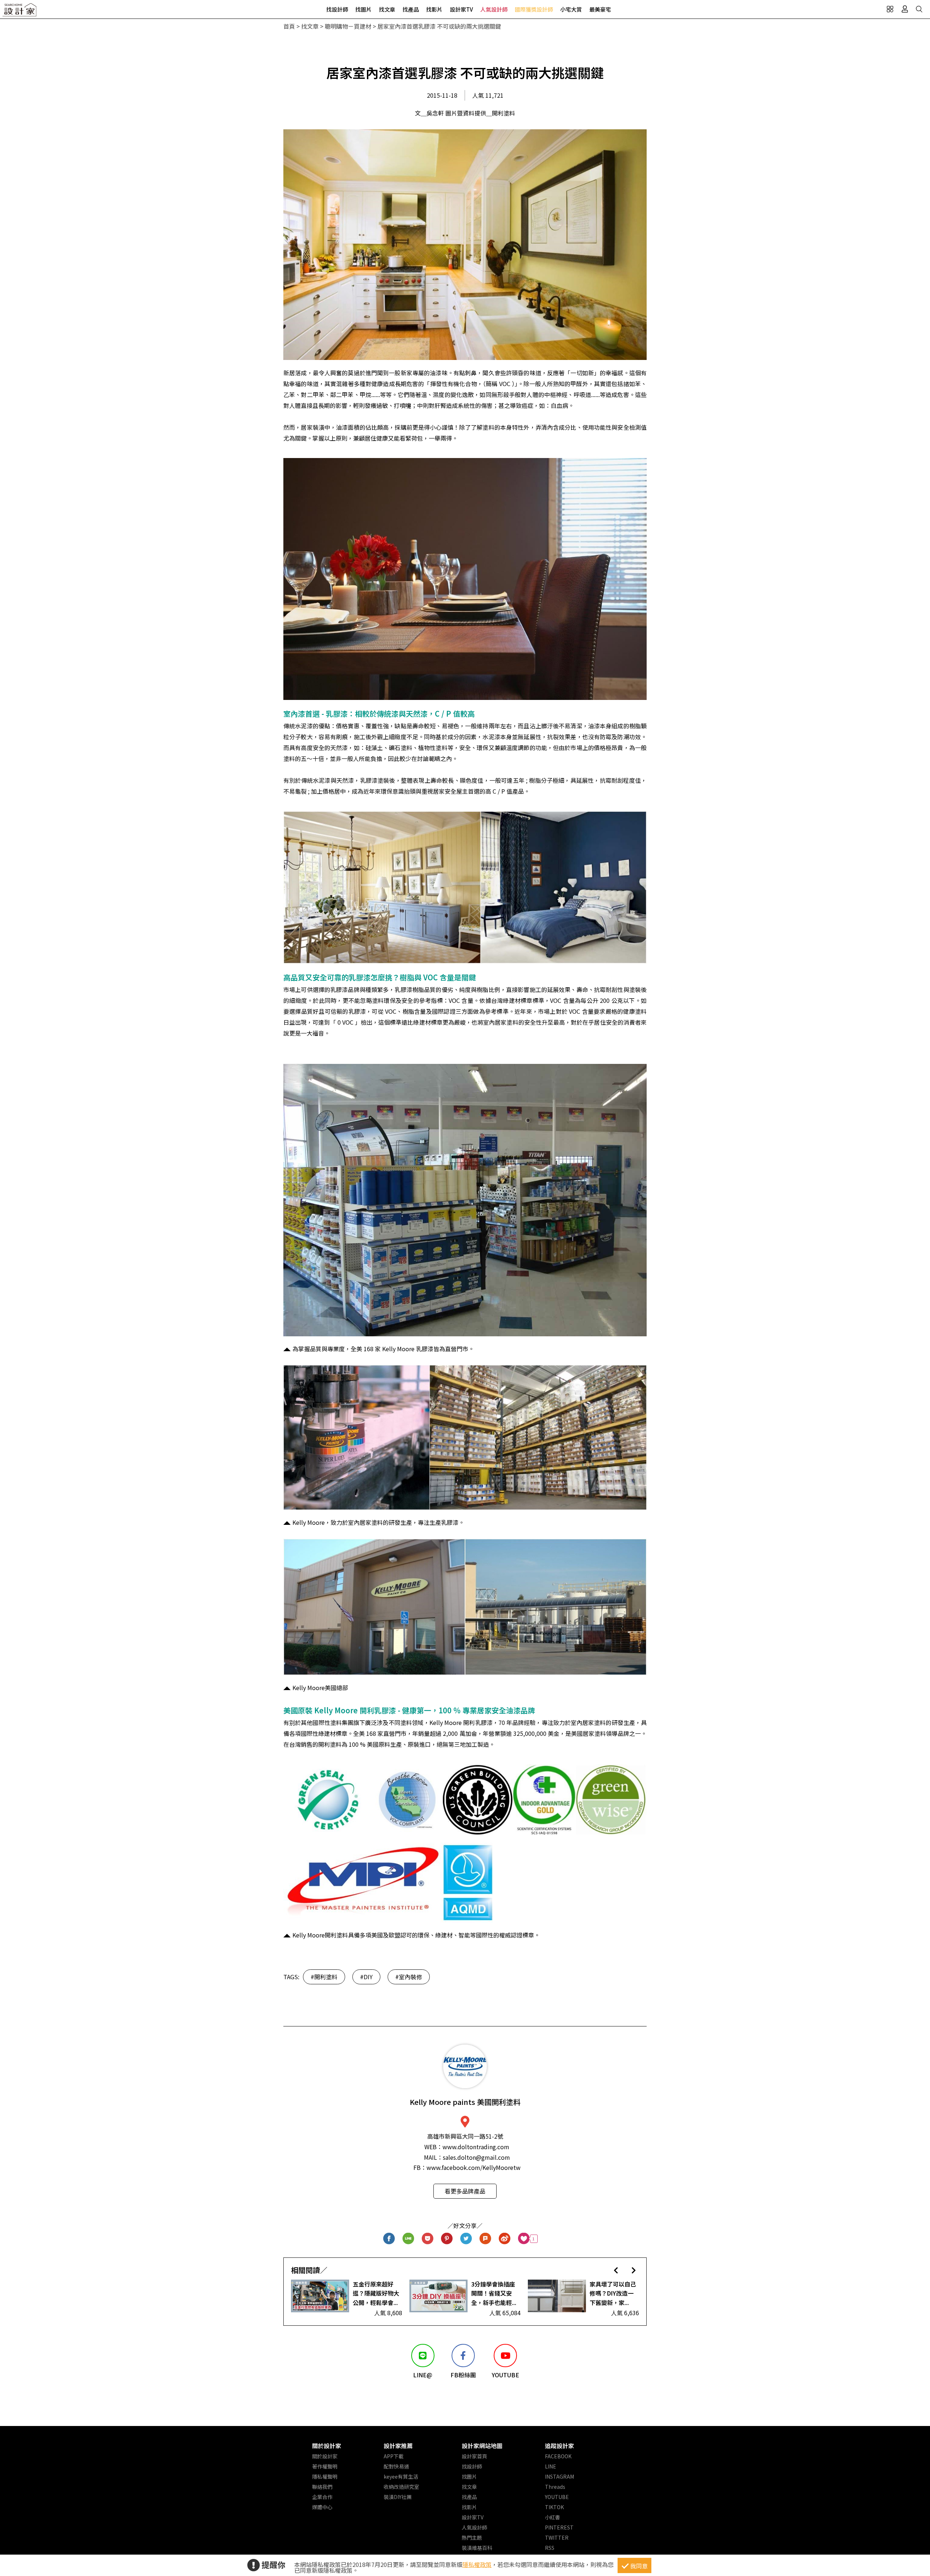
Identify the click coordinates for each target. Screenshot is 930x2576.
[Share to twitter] (466, 2239)
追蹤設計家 (559, 2446)
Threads (555, 2487)
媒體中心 (322, 2507)
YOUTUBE (557, 2497)
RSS (550, 2548)
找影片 (434, 9)
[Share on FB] (389, 2239)
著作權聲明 (325, 2466)
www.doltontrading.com (476, 2147)
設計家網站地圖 (482, 2446)
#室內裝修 (409, 1977)
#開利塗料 (324, 1977)
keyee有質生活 (401, 2476)
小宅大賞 (571, 9)
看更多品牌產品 (465, 2191)
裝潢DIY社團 (398, 2497)
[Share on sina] (505, 2239)
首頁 (289, 26)
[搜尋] (919, 9)
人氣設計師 (494, 9)
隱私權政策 (477, 2564)
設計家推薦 (398, 2446)
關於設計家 (327, 2446)
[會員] (905, 9)
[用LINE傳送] (409, 2239)
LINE (551, 2466)
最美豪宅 (600, 9)
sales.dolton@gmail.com (476, 2157)
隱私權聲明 (325, 2476)
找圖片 (363, 9)
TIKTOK (554, 2507)
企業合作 (322, 2497)
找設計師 (337, 9)
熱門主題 (472, 2537)
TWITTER (557, 2537)
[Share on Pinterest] (447, 2239)
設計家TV (461, 9)
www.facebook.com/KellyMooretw (474, 2167)
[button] (616, 2270)
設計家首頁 (474, 2456)
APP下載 (394, 2456)
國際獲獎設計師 (534, 9)
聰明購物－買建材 (348, 26)
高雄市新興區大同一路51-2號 (465, 2136)
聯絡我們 (322, 2487)
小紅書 (553, 2517)
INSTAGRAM (559, 2476)
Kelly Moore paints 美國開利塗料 (465, 2102)
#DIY (366, 1977)
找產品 (411, 9)
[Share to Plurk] (486, 2239)
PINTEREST (559, 2527)
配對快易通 (396, 2466)
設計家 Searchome (20, 12)
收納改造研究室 (401, 2487)
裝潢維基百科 (477, 2548)
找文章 (387, 9)
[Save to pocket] (428, 2239)
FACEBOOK (558, 2456)
